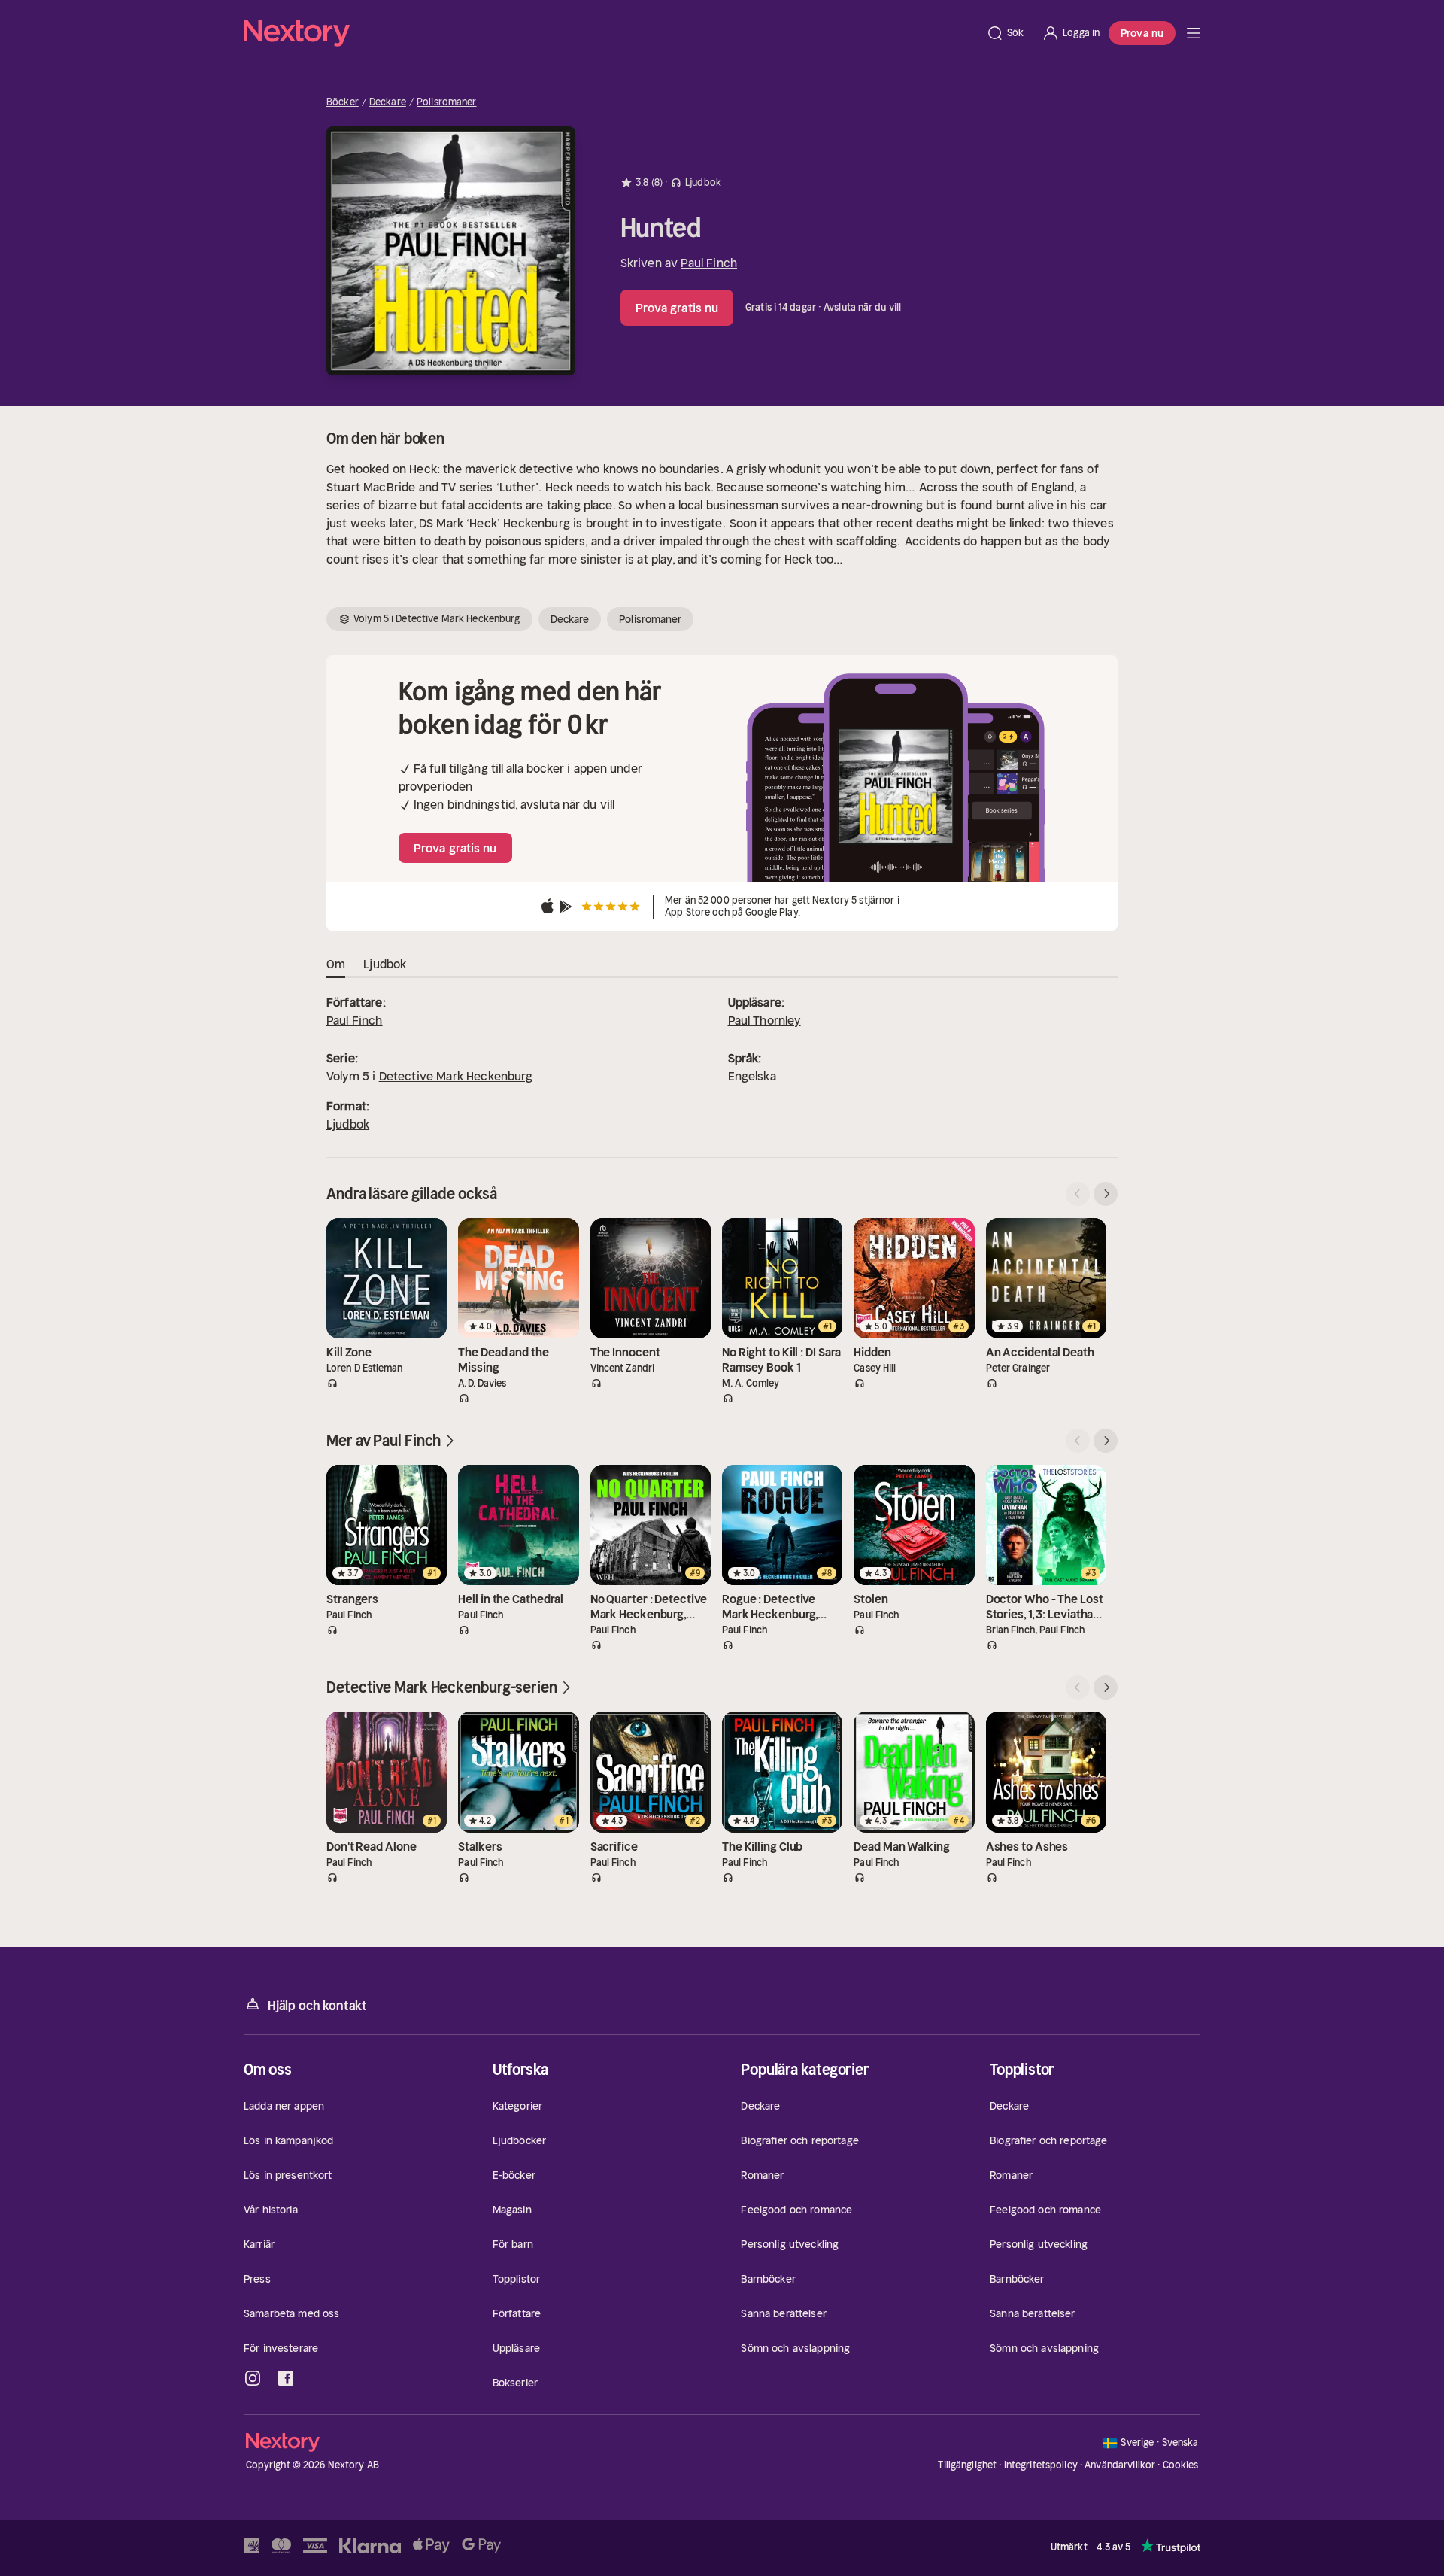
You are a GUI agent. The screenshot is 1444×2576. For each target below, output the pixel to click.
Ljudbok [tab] (385, 964)
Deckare (388, 102)
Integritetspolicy (1041, 2465)
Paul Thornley (764, 1020)
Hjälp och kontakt (317, 2006)
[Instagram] (253, 2378)
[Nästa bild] (1106, 1194)
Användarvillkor (1120, 2465)
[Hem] (610, 33)
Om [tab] (336, 964)
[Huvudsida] (1194, 33)
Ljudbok (348, 1124)
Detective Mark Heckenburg (456, 1076)
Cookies (1181, 2465)
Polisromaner (447, 102)
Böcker (343, 102)
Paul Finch (709, 263)
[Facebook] (286, 2378)
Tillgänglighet (967, 2465)
